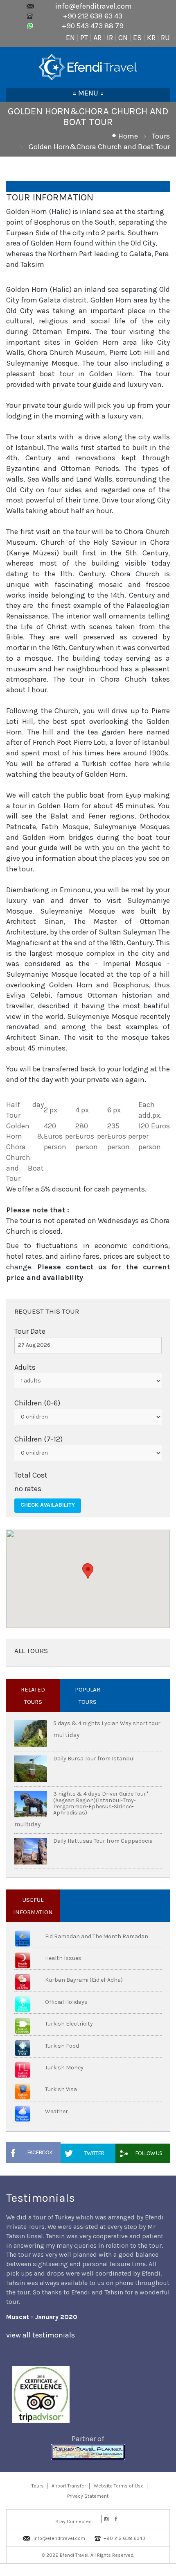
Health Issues (63, 1958)
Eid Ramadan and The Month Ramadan (97, 1936)
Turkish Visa (61, 2089)
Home (128, 136)
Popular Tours (88, 1696)
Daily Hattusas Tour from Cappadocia (103, 1841)
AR (97, 38)
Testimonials (41, 2198)
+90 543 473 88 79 (93, 26)
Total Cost (31, 1475)
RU (165, 38)
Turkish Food (62, 2046)
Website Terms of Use (119, 2486)
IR (110, 38)
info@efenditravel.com (94, 6)
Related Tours (33, 1696)
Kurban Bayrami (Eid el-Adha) (84, 1980)
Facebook (40, 2152)
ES (137, 38)
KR (151, 38)
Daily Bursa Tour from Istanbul (94, 1759)
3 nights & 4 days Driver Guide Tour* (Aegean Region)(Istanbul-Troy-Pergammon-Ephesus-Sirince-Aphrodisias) (101, 1803)
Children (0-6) (37, 1403)
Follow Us (149, 2153)
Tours (161, 136)
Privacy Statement (88, 2496)
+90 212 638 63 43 (93, 16)
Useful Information (33, 1906)
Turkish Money (64, 2068)
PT (84, 38)
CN (123, 38)
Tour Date (30, 1331)
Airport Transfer (69, 2486)
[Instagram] (106, 2519)
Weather (56, 2111)
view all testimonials (41, 2335)
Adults (25, 1367)
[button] (88, 1571)
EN (70, 38)
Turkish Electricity (69, 2024)
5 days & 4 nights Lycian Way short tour (107, 1723)
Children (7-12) (38, 1439)
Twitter (94, 2153)
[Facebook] (116, 2519)
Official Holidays (66, 2002)
